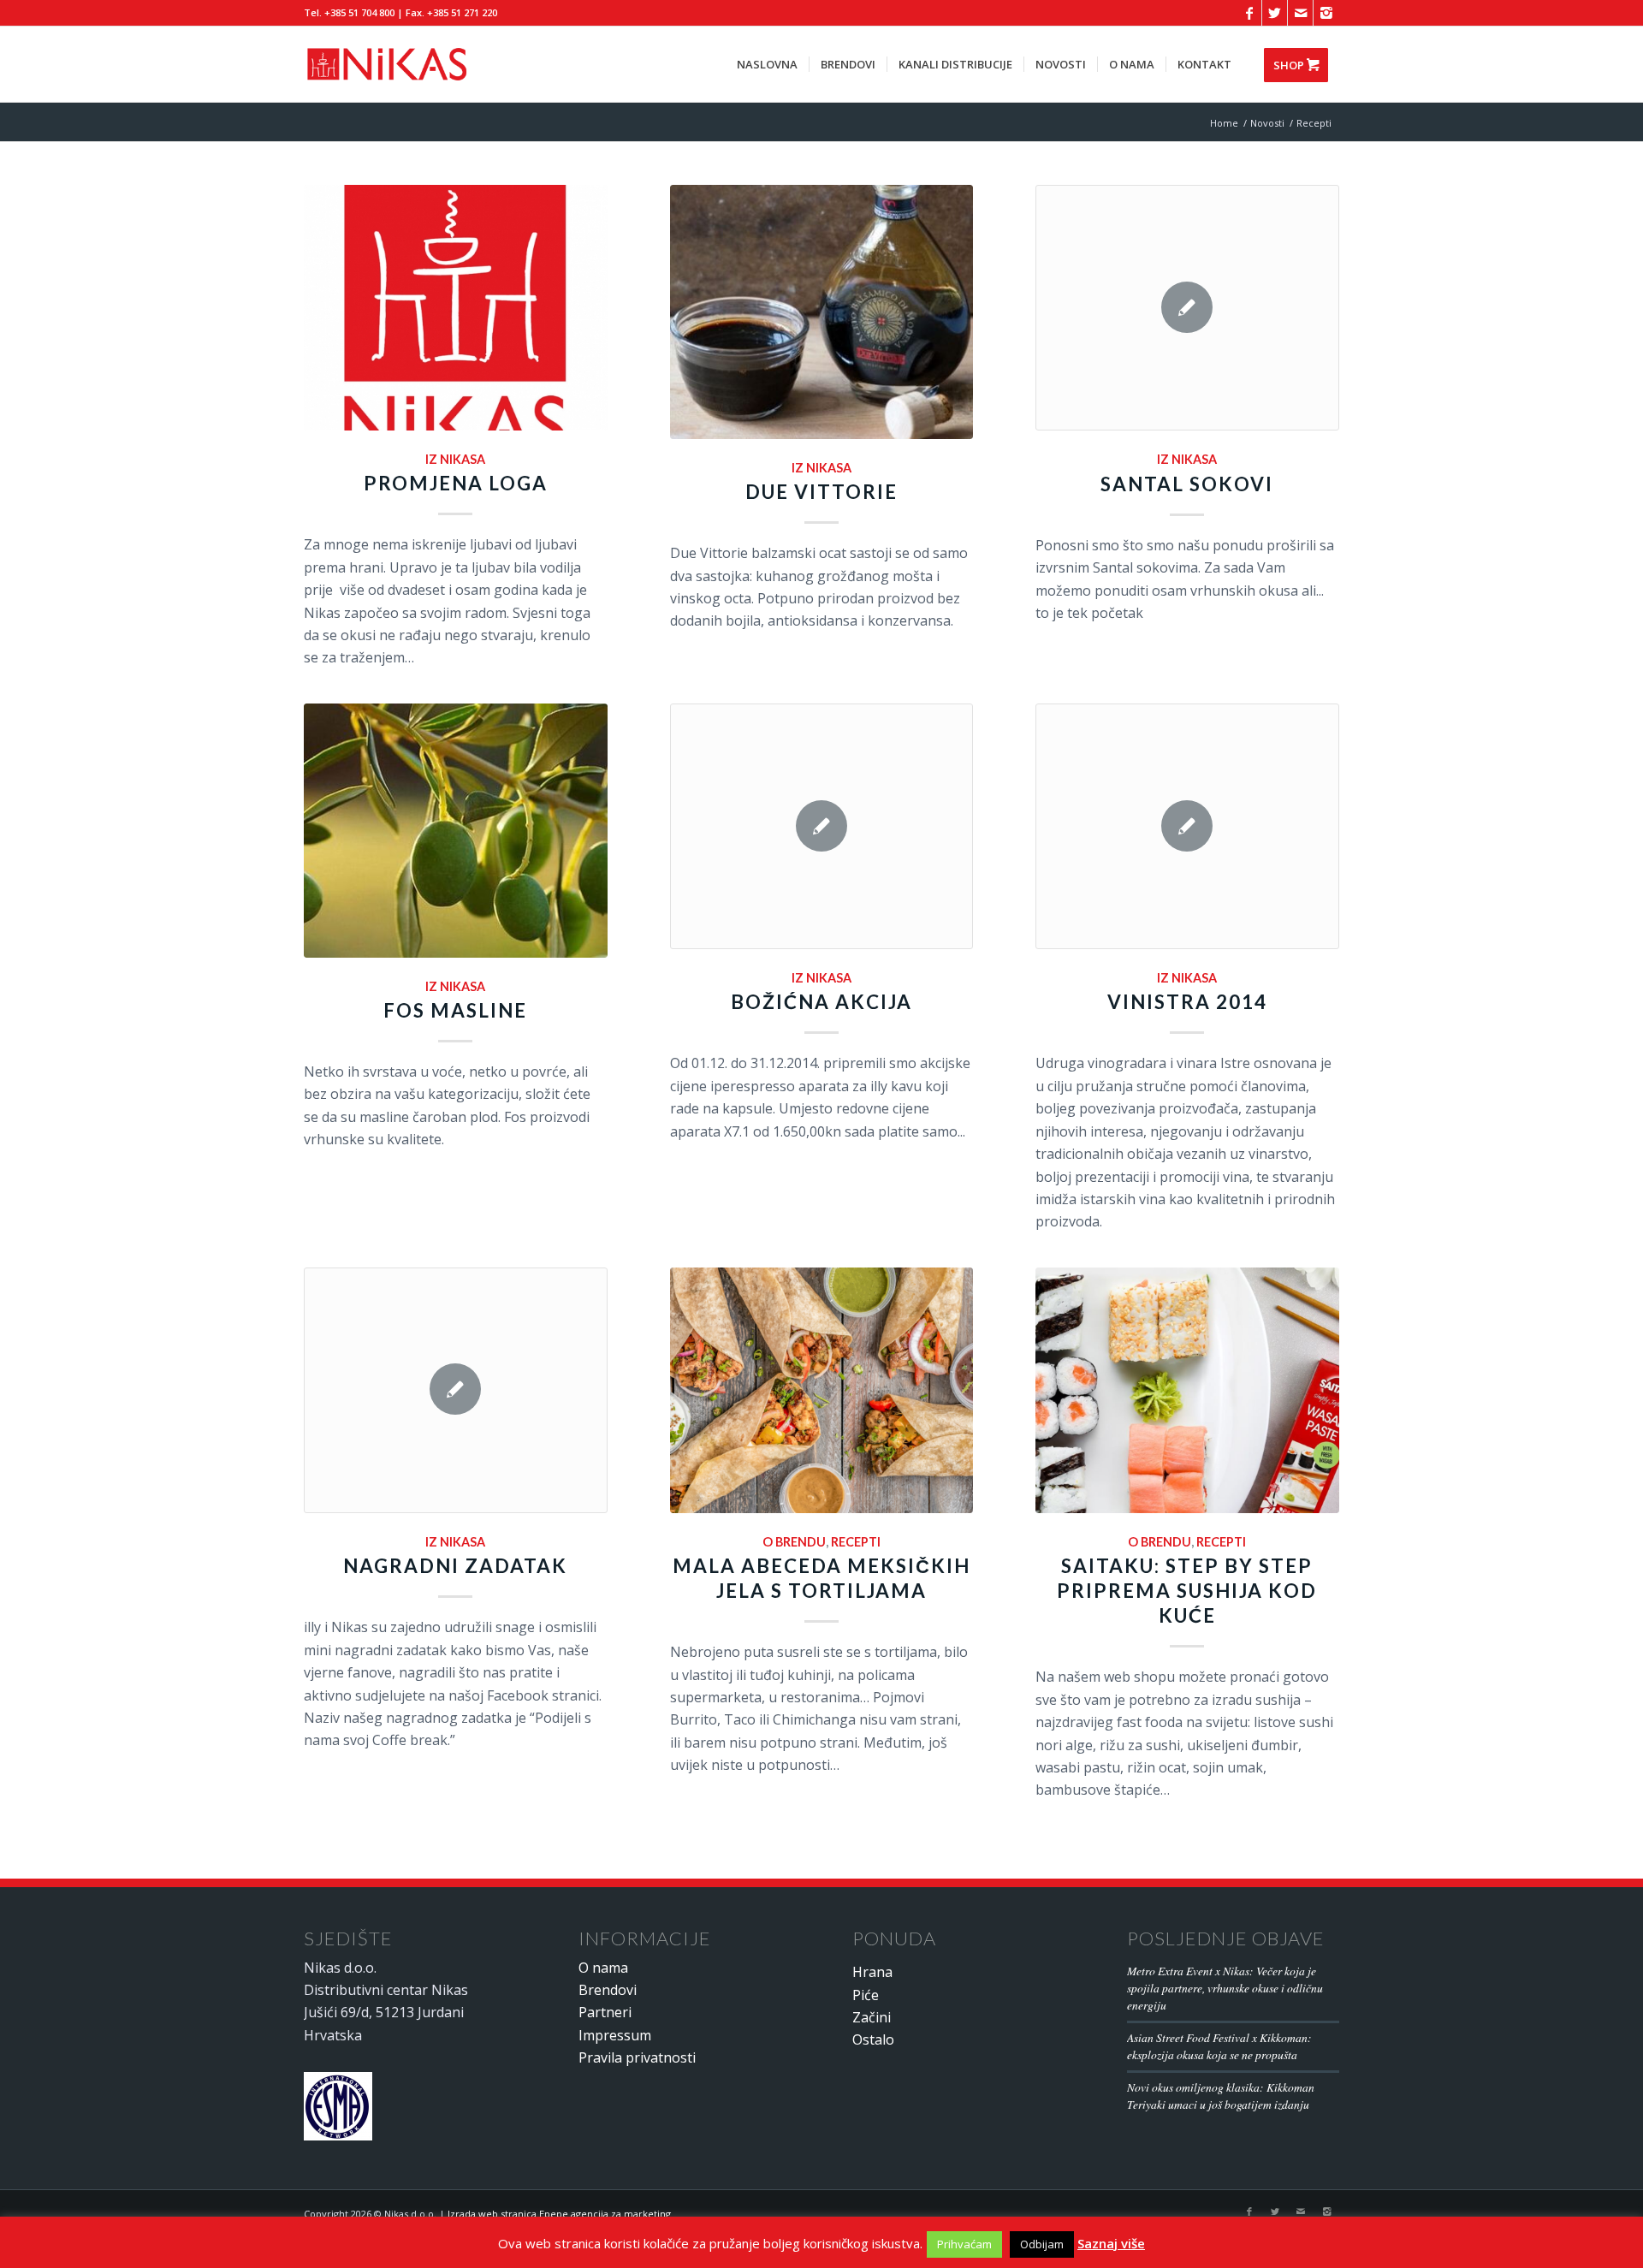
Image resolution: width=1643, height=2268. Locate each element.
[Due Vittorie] (822, 312)
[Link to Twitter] (1275, 13)
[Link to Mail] (1300, 13)
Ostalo (873, 2039)
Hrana (872, 1972)
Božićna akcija (821, 1002)
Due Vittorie (821, 492)
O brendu (794, 1542)
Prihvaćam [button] (964, 2244)
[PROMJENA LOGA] (456, 308)
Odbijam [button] (1042, 2244)
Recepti (856, 1542)
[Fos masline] (456, 831)
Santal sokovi (1187, 484)
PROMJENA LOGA (456, 483)
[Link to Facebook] (1249, 13)
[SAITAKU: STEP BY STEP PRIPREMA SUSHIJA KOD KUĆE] (1187, 1390)
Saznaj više (1111, 2243)
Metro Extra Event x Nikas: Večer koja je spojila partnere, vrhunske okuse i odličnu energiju (1225, 1988)
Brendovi (608, 1990)
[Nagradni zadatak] (456, 1390)
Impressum (615, 2035)
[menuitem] (767, 64)
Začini (872, 2017)
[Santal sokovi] (1187, 308)
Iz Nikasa (455, 459)
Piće (866, 1995)
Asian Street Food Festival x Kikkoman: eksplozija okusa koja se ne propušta (1219, 2046)
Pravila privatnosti (637, 2057)
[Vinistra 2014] (1187, 826)
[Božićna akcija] (822, 826)
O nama (603, 1968)
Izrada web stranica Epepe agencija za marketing (559, 2214)
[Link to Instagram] (1326, 13)
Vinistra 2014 (1187, 1002)
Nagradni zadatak (455, 1566)
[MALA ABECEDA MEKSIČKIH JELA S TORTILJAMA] (822, 1390)
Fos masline (455, 1010)
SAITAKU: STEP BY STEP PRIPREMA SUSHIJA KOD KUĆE (1187, 1591)
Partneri (605, 2012)
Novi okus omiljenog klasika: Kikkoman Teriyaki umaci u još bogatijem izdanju (1221, 2096)
